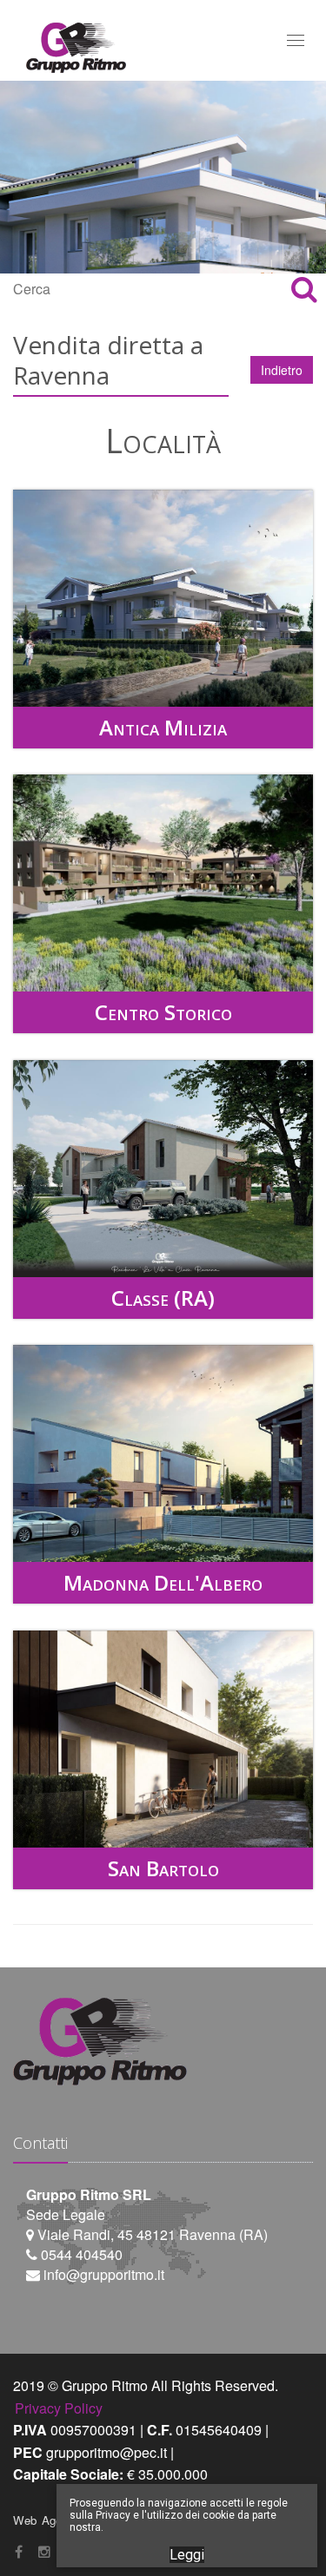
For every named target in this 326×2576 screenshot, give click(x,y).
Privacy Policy (59, 2408)
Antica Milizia (163, 727)
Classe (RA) (163, 1298)
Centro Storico (163, 1012)
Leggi (187, 2555)
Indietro (282, 370)
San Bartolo (163, 1868)
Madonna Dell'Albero (163, 1582)
